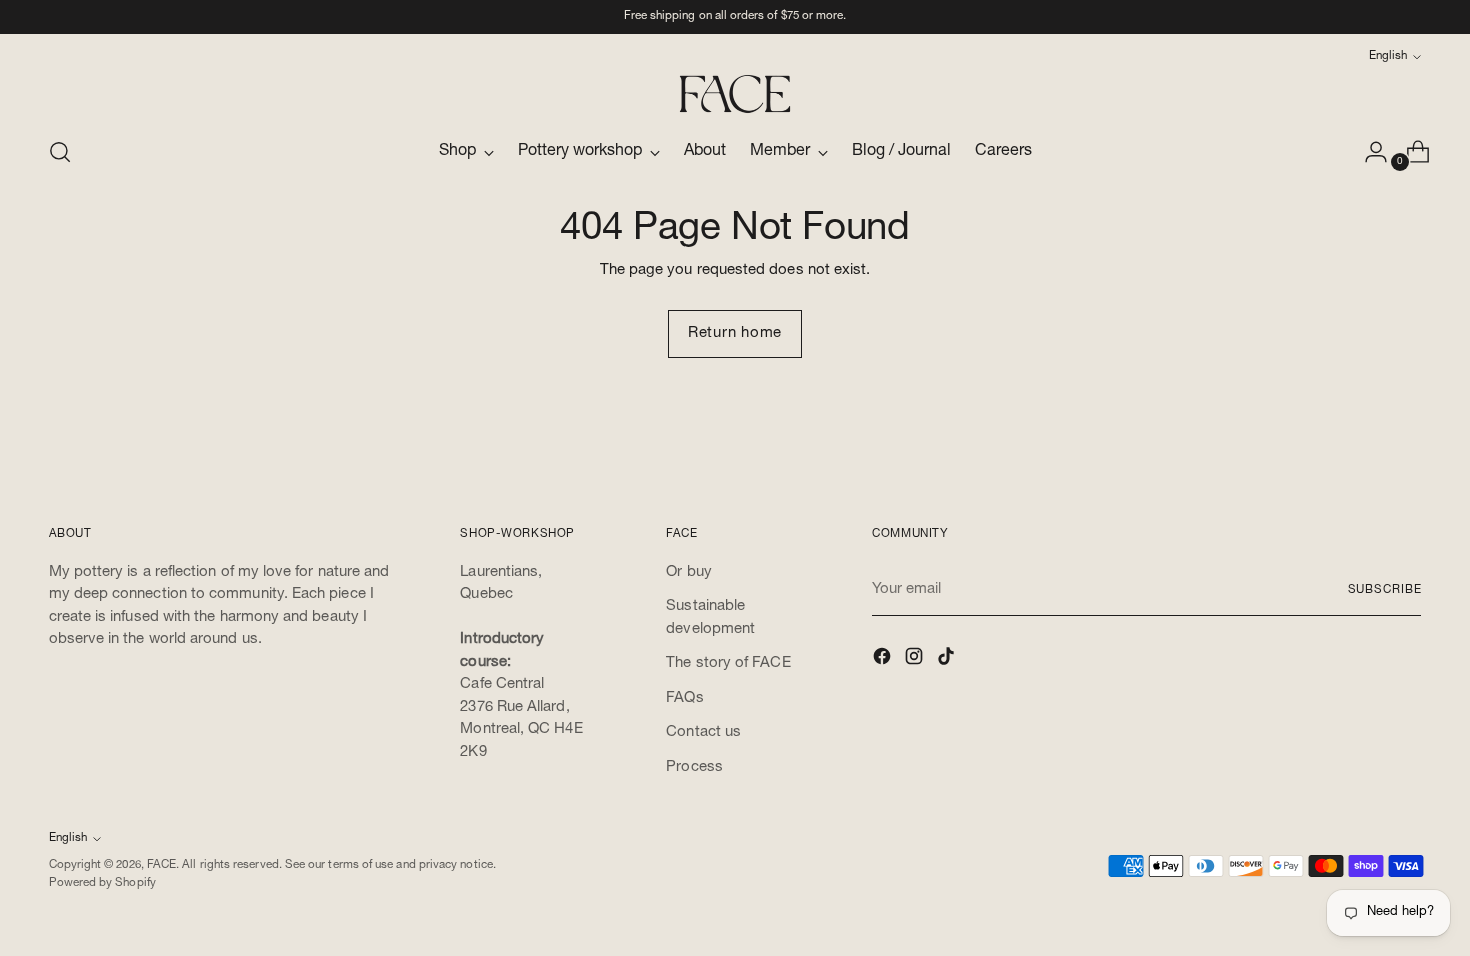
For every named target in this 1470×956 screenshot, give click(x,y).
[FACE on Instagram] (916, 660)
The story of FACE (728, 663)
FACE (161, 865)
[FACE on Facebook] (884, 660)
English (1388, 56)
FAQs (684, 698)
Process (694, 767)
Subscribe (1385, 590)
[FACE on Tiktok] (948, 660)
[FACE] (735, 94)
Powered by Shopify (102, 883)
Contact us (703, 732)
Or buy (688, 572)
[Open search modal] (60, 152)
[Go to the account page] (1368, 152)
